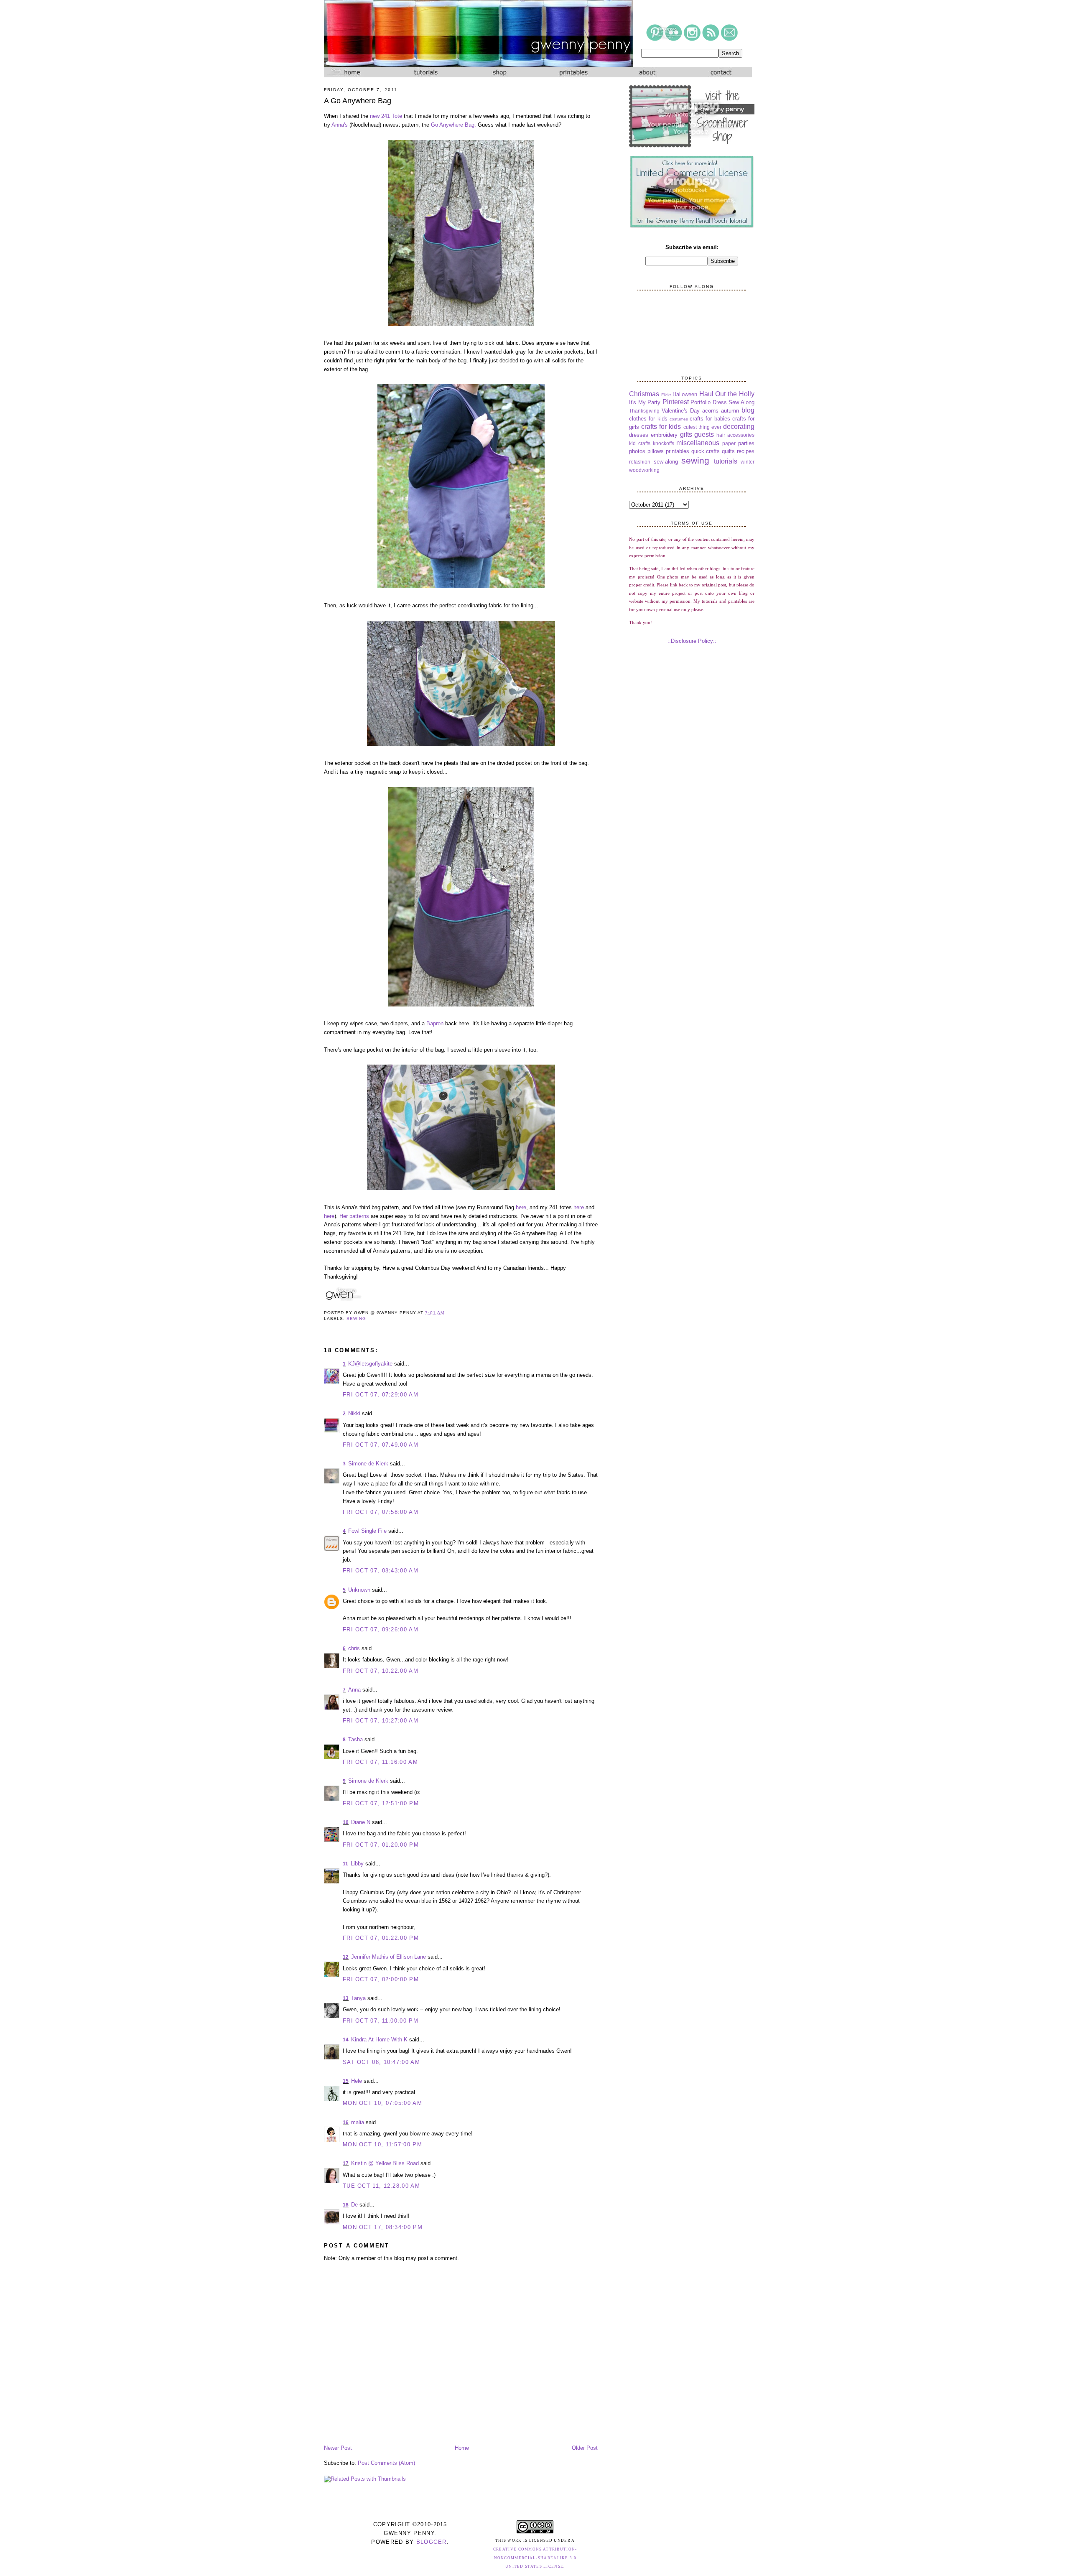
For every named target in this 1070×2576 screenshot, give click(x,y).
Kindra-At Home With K (379, 2040)
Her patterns (354, 1216)
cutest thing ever (702, 427)
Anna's (340, 125)
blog (748, 410)
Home (462, 2448)
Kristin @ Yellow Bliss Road (385, 2163)
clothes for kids (648, 419)
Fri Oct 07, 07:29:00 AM (381, 1395)
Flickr (666, 395)
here (521, 1207)
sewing (356, 1319)
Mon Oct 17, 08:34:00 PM (383, 2227)
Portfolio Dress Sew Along (722, 402)
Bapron (435, 1023)
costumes (679, 419)
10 (346, 1822)
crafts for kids (661, 427)
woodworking (644, 470)
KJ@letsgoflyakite (370, 1364)
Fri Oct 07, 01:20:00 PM (381, 1845)
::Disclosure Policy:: (692, 641)
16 (346, 2122)
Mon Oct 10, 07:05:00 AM (382, 2103)
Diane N (361, 1822)
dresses (639, 435)
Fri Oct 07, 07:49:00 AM (381, 1445)
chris (354, 1648)
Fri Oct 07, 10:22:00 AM (381, 1671)
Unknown (359, 1590)
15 (346, 2081)
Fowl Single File (367, 1531)
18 (346, 2205)
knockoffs (664, 443)
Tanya (358, 1998)
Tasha (355, 1739)
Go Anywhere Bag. (453, 125)
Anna (354, 1690)
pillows (656, 451)
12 (346, 1957)
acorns (710, 411)
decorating (739, 427)
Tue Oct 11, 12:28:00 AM (381, 2186)
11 (345, 1864)
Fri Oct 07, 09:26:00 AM (381, 1629)
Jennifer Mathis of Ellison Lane (389, 1957)
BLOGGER (432, 2542)
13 (346, 1998)
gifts (686, 434)
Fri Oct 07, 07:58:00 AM (381, 1512)
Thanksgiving (644, 411)
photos (637, 451)
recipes (746, 451)
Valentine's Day (681, 411)
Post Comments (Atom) (386, 2463)
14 (346, 2040)
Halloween (685, 394)
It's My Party (645, 402)
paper (729, 443)
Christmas (644, 394)
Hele (357, 2081)
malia (358, 2122)
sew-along (666, 462)
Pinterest (676, 402)
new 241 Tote (386, 116)
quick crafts (706, 451)
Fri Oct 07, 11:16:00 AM (380, 1762)
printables (678, 451)
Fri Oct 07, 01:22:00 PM (381, 1938)
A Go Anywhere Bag (358, 101)
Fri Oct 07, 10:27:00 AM (381, 1721)
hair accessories (735, 435)
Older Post (585, 2448)
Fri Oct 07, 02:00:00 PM (381, 1979)
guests (704, 434)
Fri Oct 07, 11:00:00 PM (381, 2021)
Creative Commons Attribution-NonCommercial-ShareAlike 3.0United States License (535, 2558)
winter (748, 462)
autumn (730, 411)
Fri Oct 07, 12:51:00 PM (381, 1803)
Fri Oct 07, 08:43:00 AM (381, 1571)
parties (746, 443)
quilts (728, 451)
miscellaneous (698, 443)
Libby (357, 1864)
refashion (640, 462)
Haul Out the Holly (727, 394)
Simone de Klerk (368, 1464)
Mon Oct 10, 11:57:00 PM (382, 2144)
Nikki (354, 1413)
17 (346, 2163)
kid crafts (640, 443)
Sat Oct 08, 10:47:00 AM (381, 2062)
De (354, 2205)
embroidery (664, 435)
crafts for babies (710, 419)
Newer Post (338, 2448)
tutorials (726, 461)
